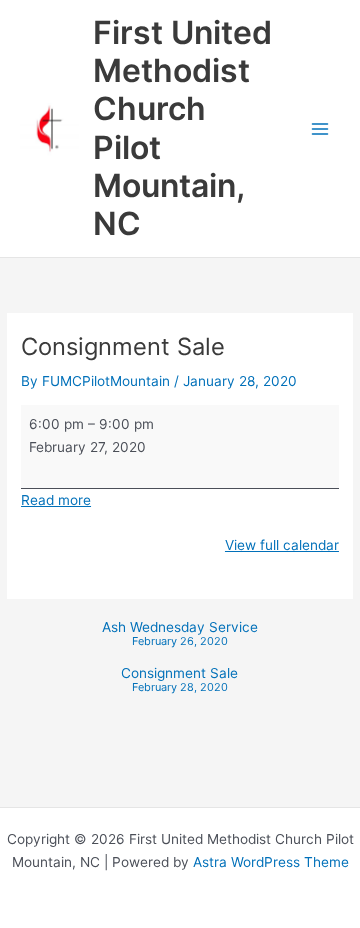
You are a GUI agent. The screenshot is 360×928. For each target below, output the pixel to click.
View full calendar (282, 545)
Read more (56, 500)
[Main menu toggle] (320, 128)
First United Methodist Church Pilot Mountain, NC (182, 128)
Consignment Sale (179, 680)
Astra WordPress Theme (271, 862)
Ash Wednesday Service (180, 634)
